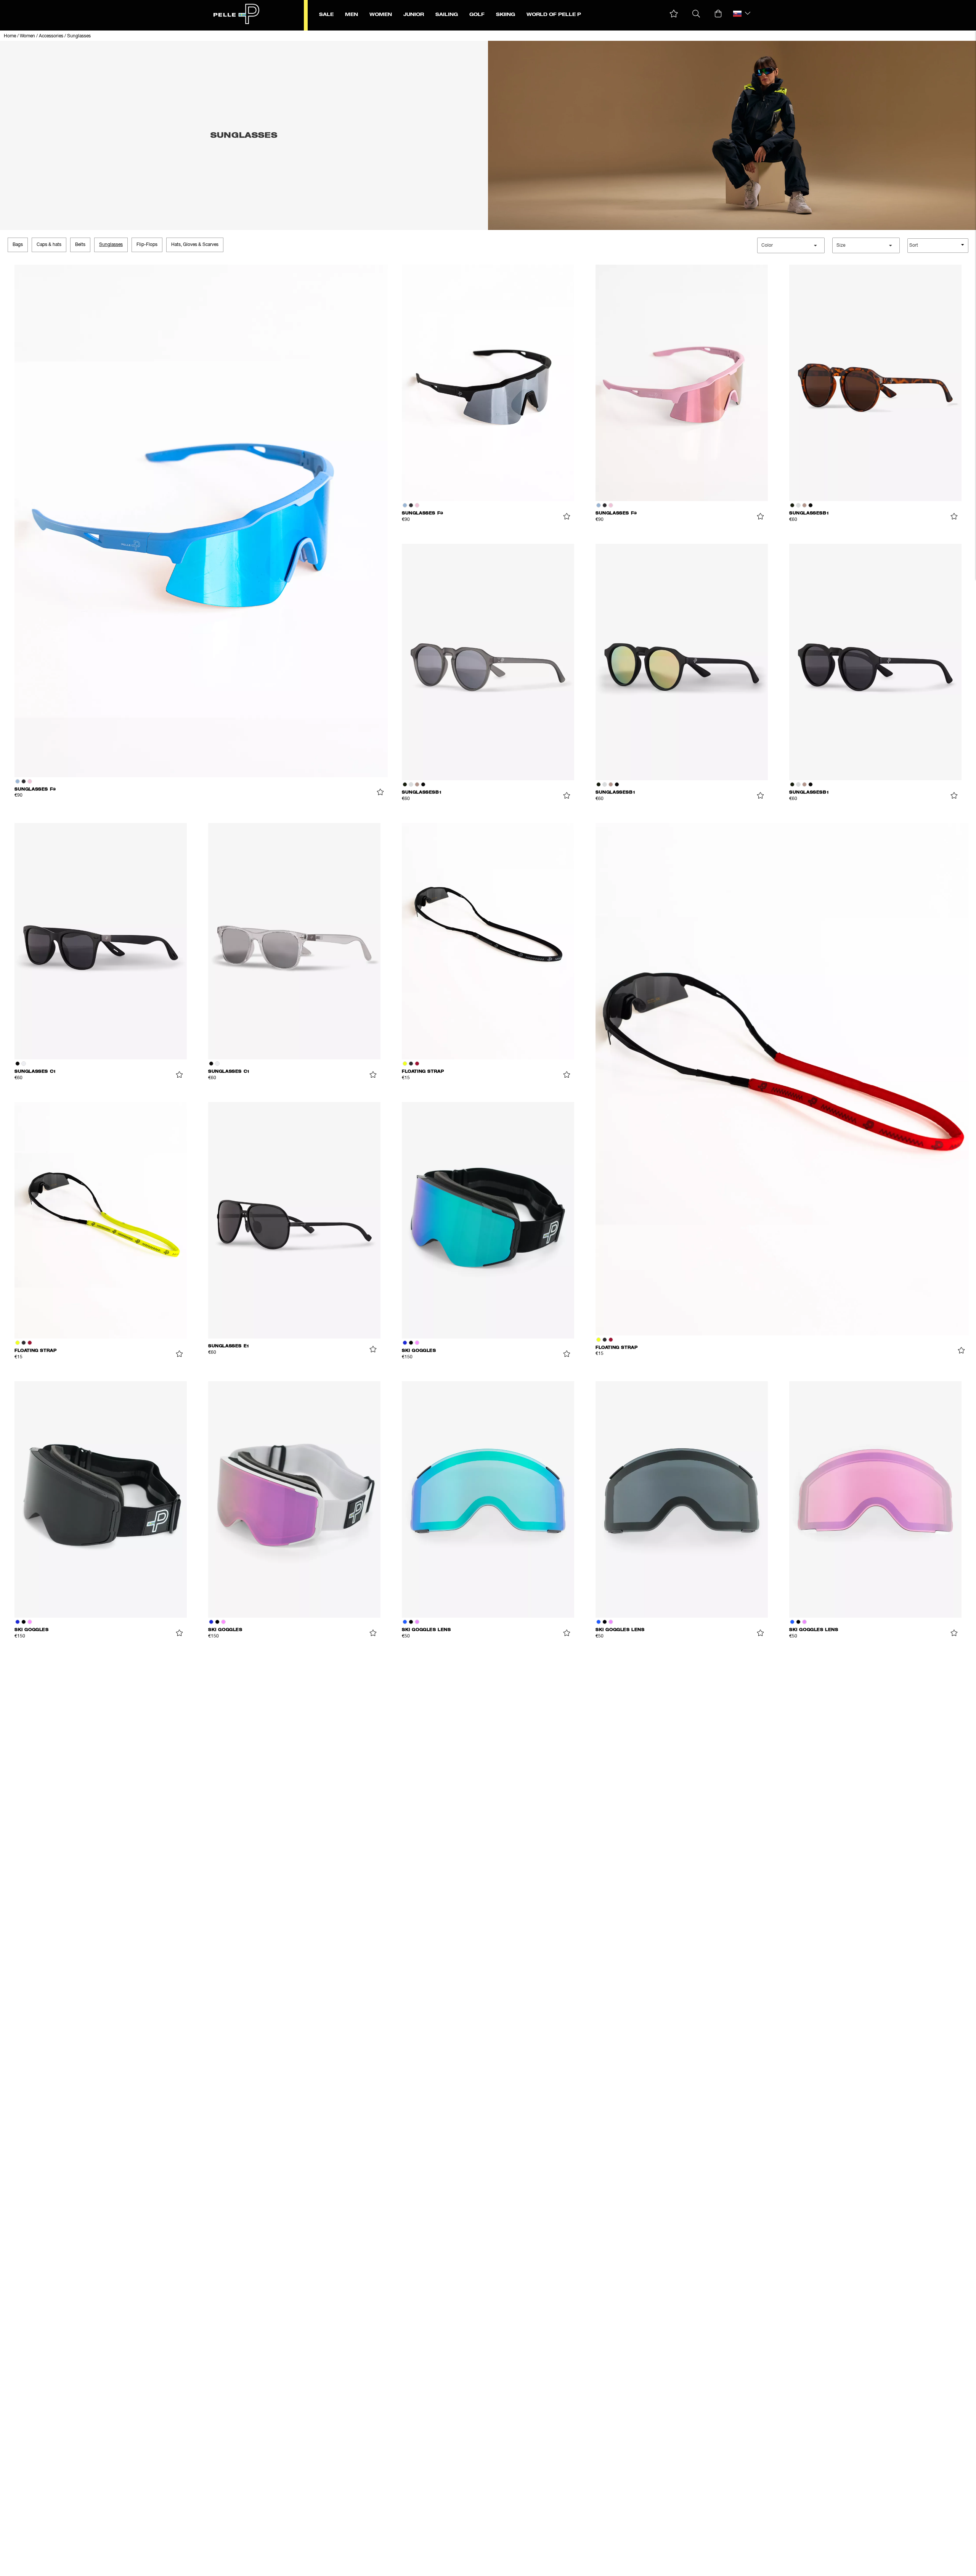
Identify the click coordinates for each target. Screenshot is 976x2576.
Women (27, 36)
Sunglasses (79, 36)
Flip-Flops (147, 245)
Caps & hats (49, 245)
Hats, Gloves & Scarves (195, 245)
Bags (18, 245)
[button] (674, 14)
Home (10, 36)
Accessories (51, 36)
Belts (80, 245)
